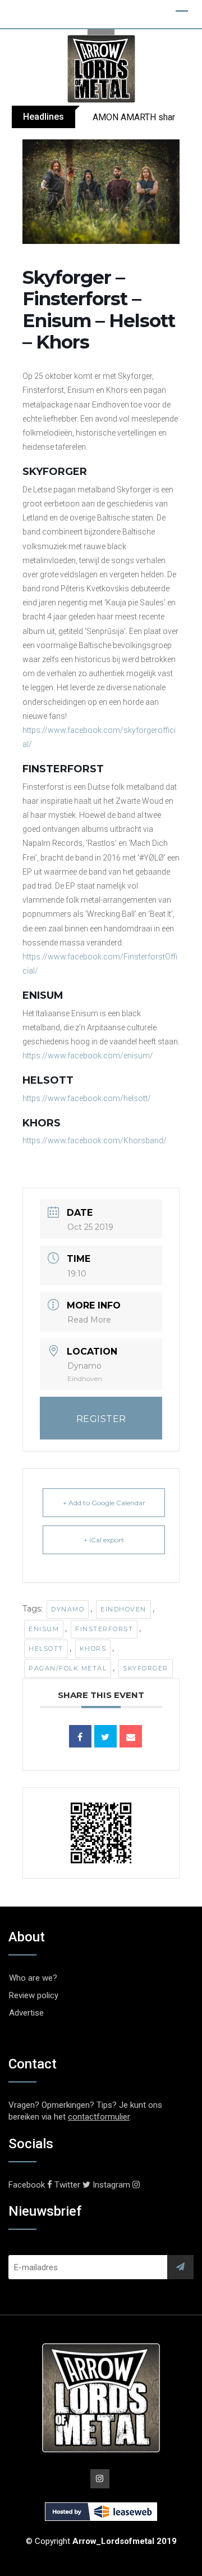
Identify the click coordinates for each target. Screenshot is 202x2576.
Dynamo (68, 1609)
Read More (89, 1320)
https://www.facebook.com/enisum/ (88, 1056)
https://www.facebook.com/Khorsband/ (95, 1140)
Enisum (44, 1629)
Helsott (46, 1649)
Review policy (34, 1995)
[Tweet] (105, 1736)
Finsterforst (104, 1629)
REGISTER (101, 1419)
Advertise (26, 2013)
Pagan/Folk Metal (68, 1668)
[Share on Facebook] (80, 1736)
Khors (93, 1649)
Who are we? (33, 1978)
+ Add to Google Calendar (104, 1503)
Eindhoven (123, 1609)
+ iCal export (104, 1540)
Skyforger (146, 1668)
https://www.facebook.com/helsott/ (87, 1098)
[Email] (131, 1736)
